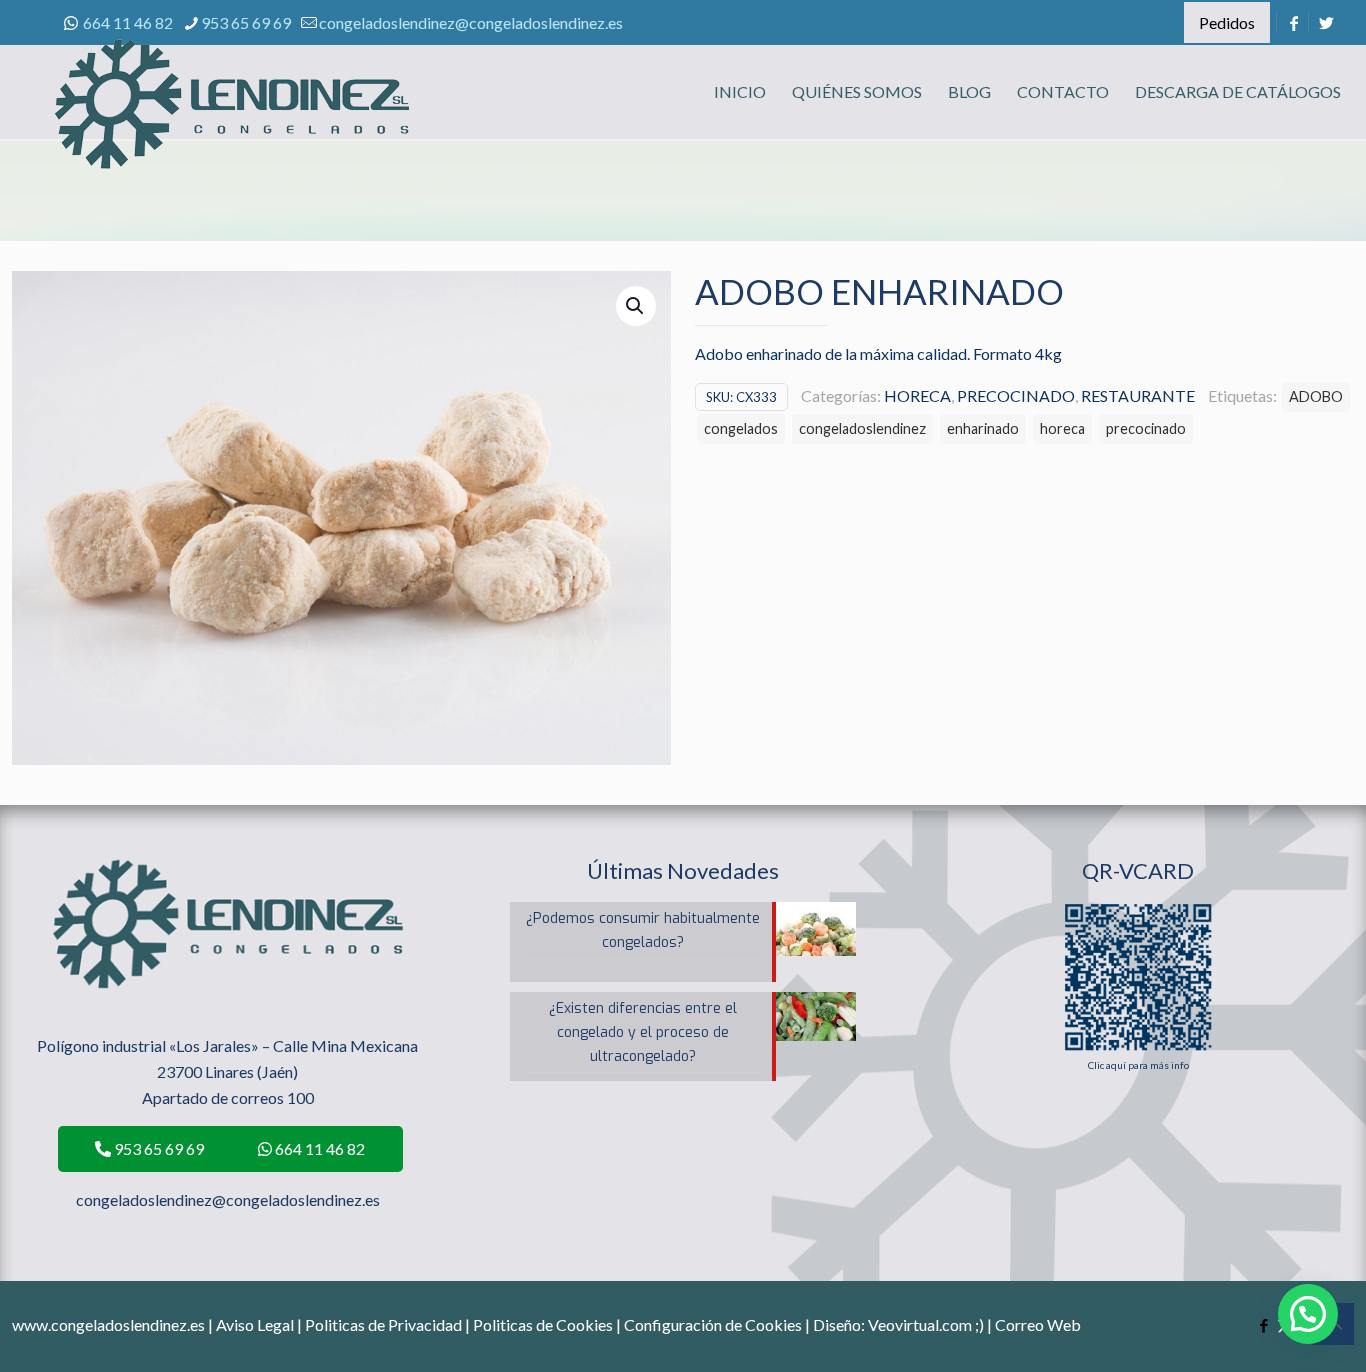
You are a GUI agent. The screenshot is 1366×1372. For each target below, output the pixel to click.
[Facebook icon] (1263, 1325)
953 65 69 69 (246, 22)
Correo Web (1038, 1324)
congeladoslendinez (862, 428)
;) (979, 1324)
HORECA (917, 395)
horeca (1062, 428)
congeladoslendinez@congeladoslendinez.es (471, 22)
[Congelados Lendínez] (232, 125)
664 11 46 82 (128, 22)
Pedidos (1227, 22)
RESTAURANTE (1138, 395)
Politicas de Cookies (543, 1324)
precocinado (1146, 428)
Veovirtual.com (921, 1324)
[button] (636, 306)
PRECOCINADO (1016, 395)
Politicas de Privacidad (383, 1324)
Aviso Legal (255, 1324)
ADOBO (1316, 396)
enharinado (983, 428)
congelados (741, 428)
